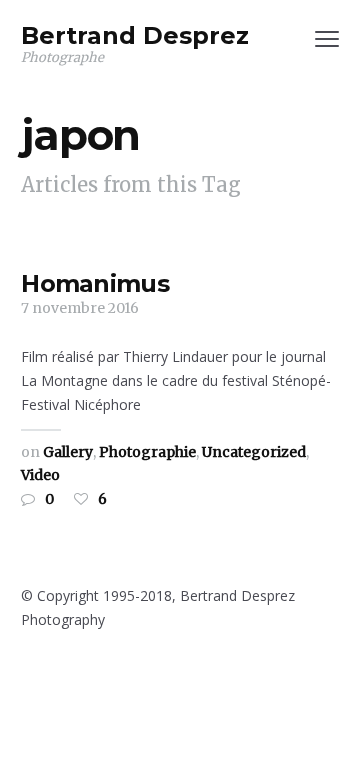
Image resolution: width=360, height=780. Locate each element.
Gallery (68, 452)
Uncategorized (254, 452)
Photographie (147, 452)
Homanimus (95, 283)
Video (40, 475)
